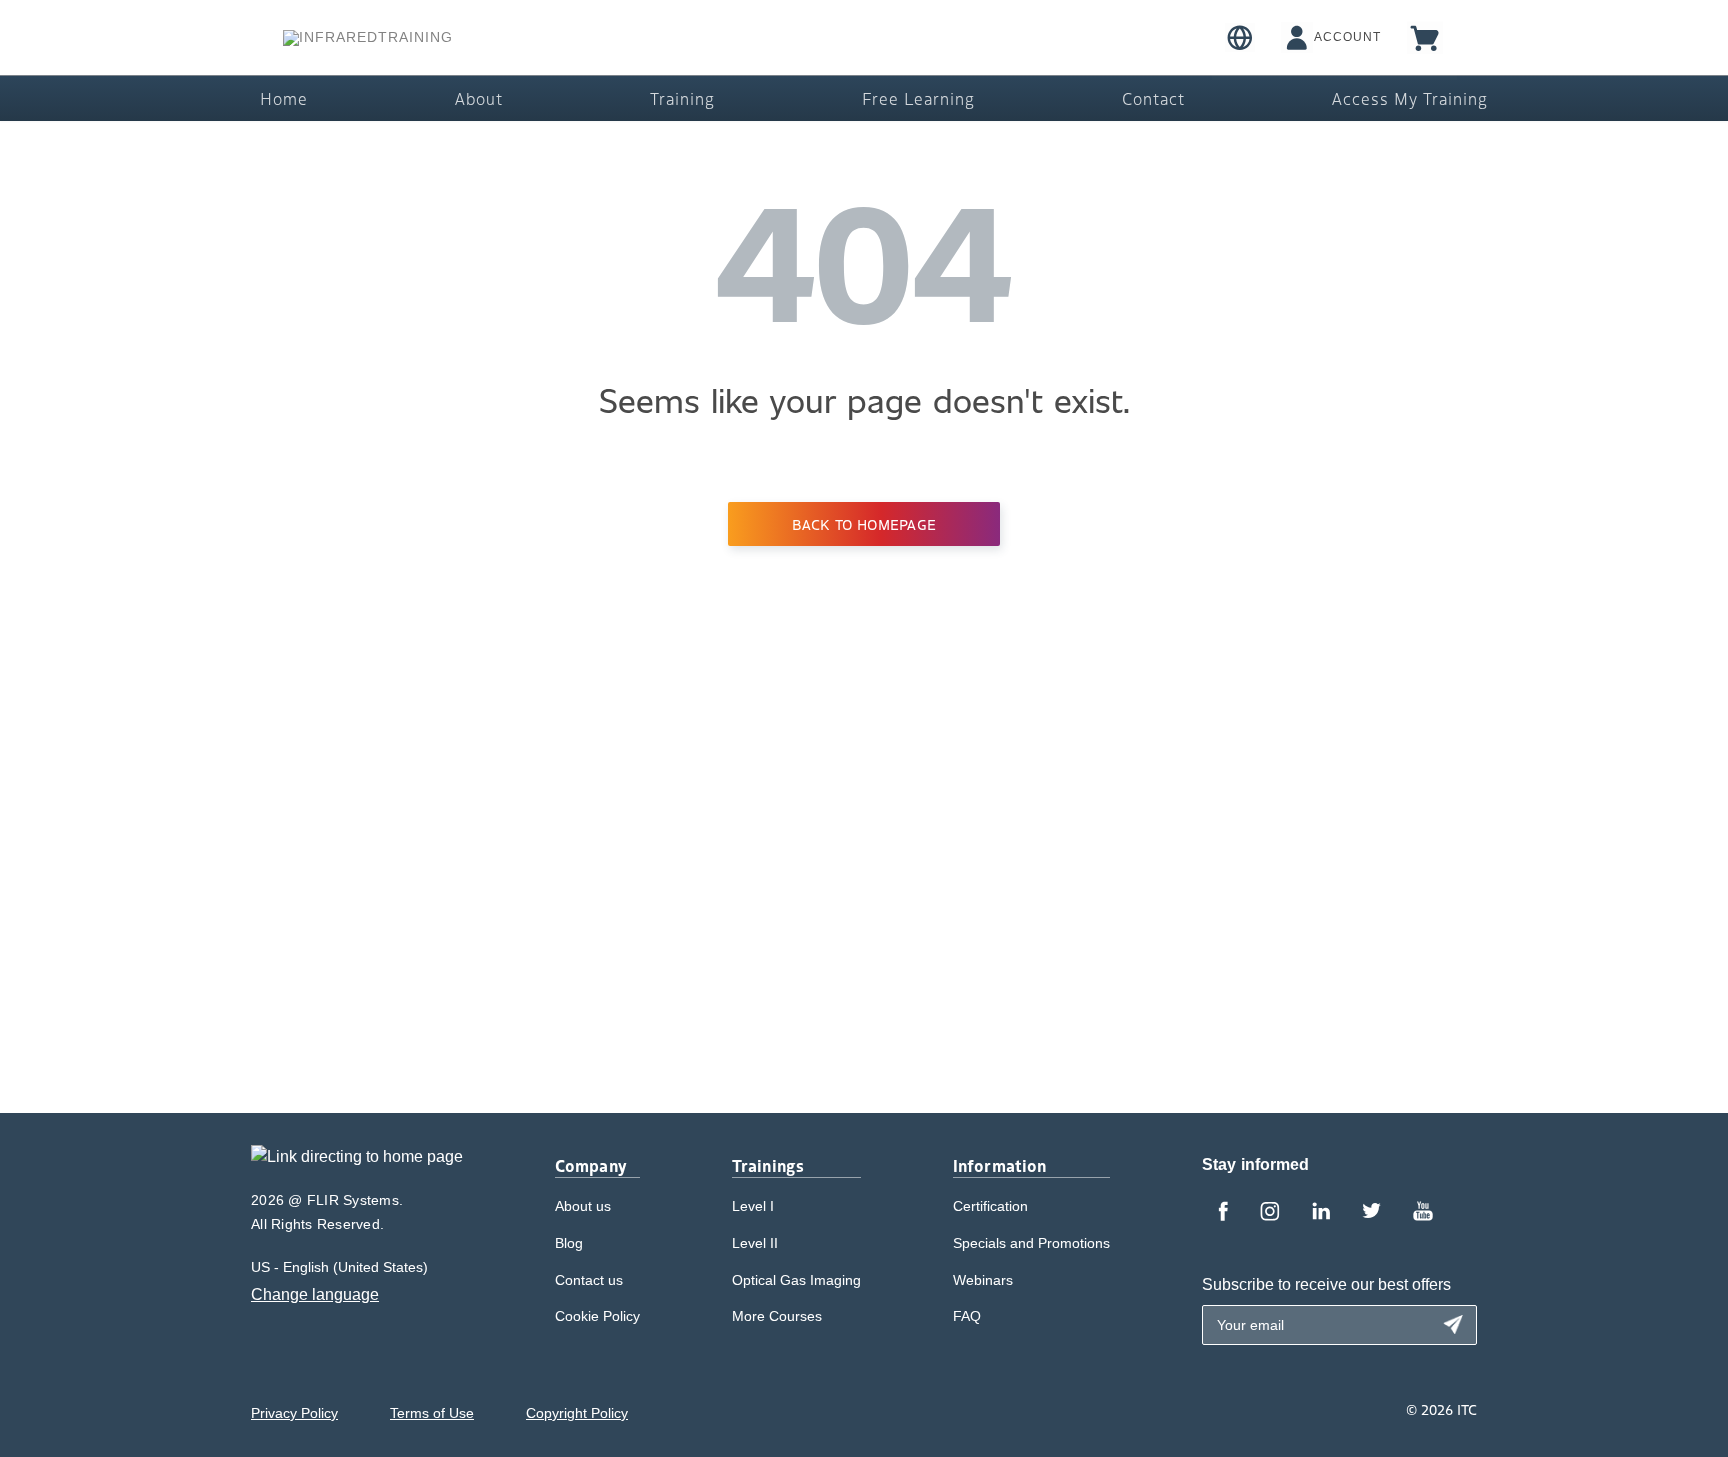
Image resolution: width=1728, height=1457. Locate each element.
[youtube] (1423, 1213)
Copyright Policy (577, 1413)
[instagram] (1270, 1213)
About (479, 98)
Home (284, 98)
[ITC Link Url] (368, 38)
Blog (569, 1243)
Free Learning (918, 98)
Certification (990, 1206)
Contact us (589, 1280)
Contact (1153, 98)
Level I (753, 1206)
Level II (755, 1243)
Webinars (983, 1280)
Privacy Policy (294, 1413)
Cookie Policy (597, 1316)
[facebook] (1223, 1213)
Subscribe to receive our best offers (1326, 1284)
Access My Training (1410, 98)
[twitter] (1371, 1213)
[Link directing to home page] (357, 1163)
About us (583, 1206)
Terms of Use (432, 1413)
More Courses (777, 1316)
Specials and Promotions (1031, 1243)
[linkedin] (1321, 1213)
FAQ (967, 1316)
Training (682, 98)
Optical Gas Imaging (796, 1280)
